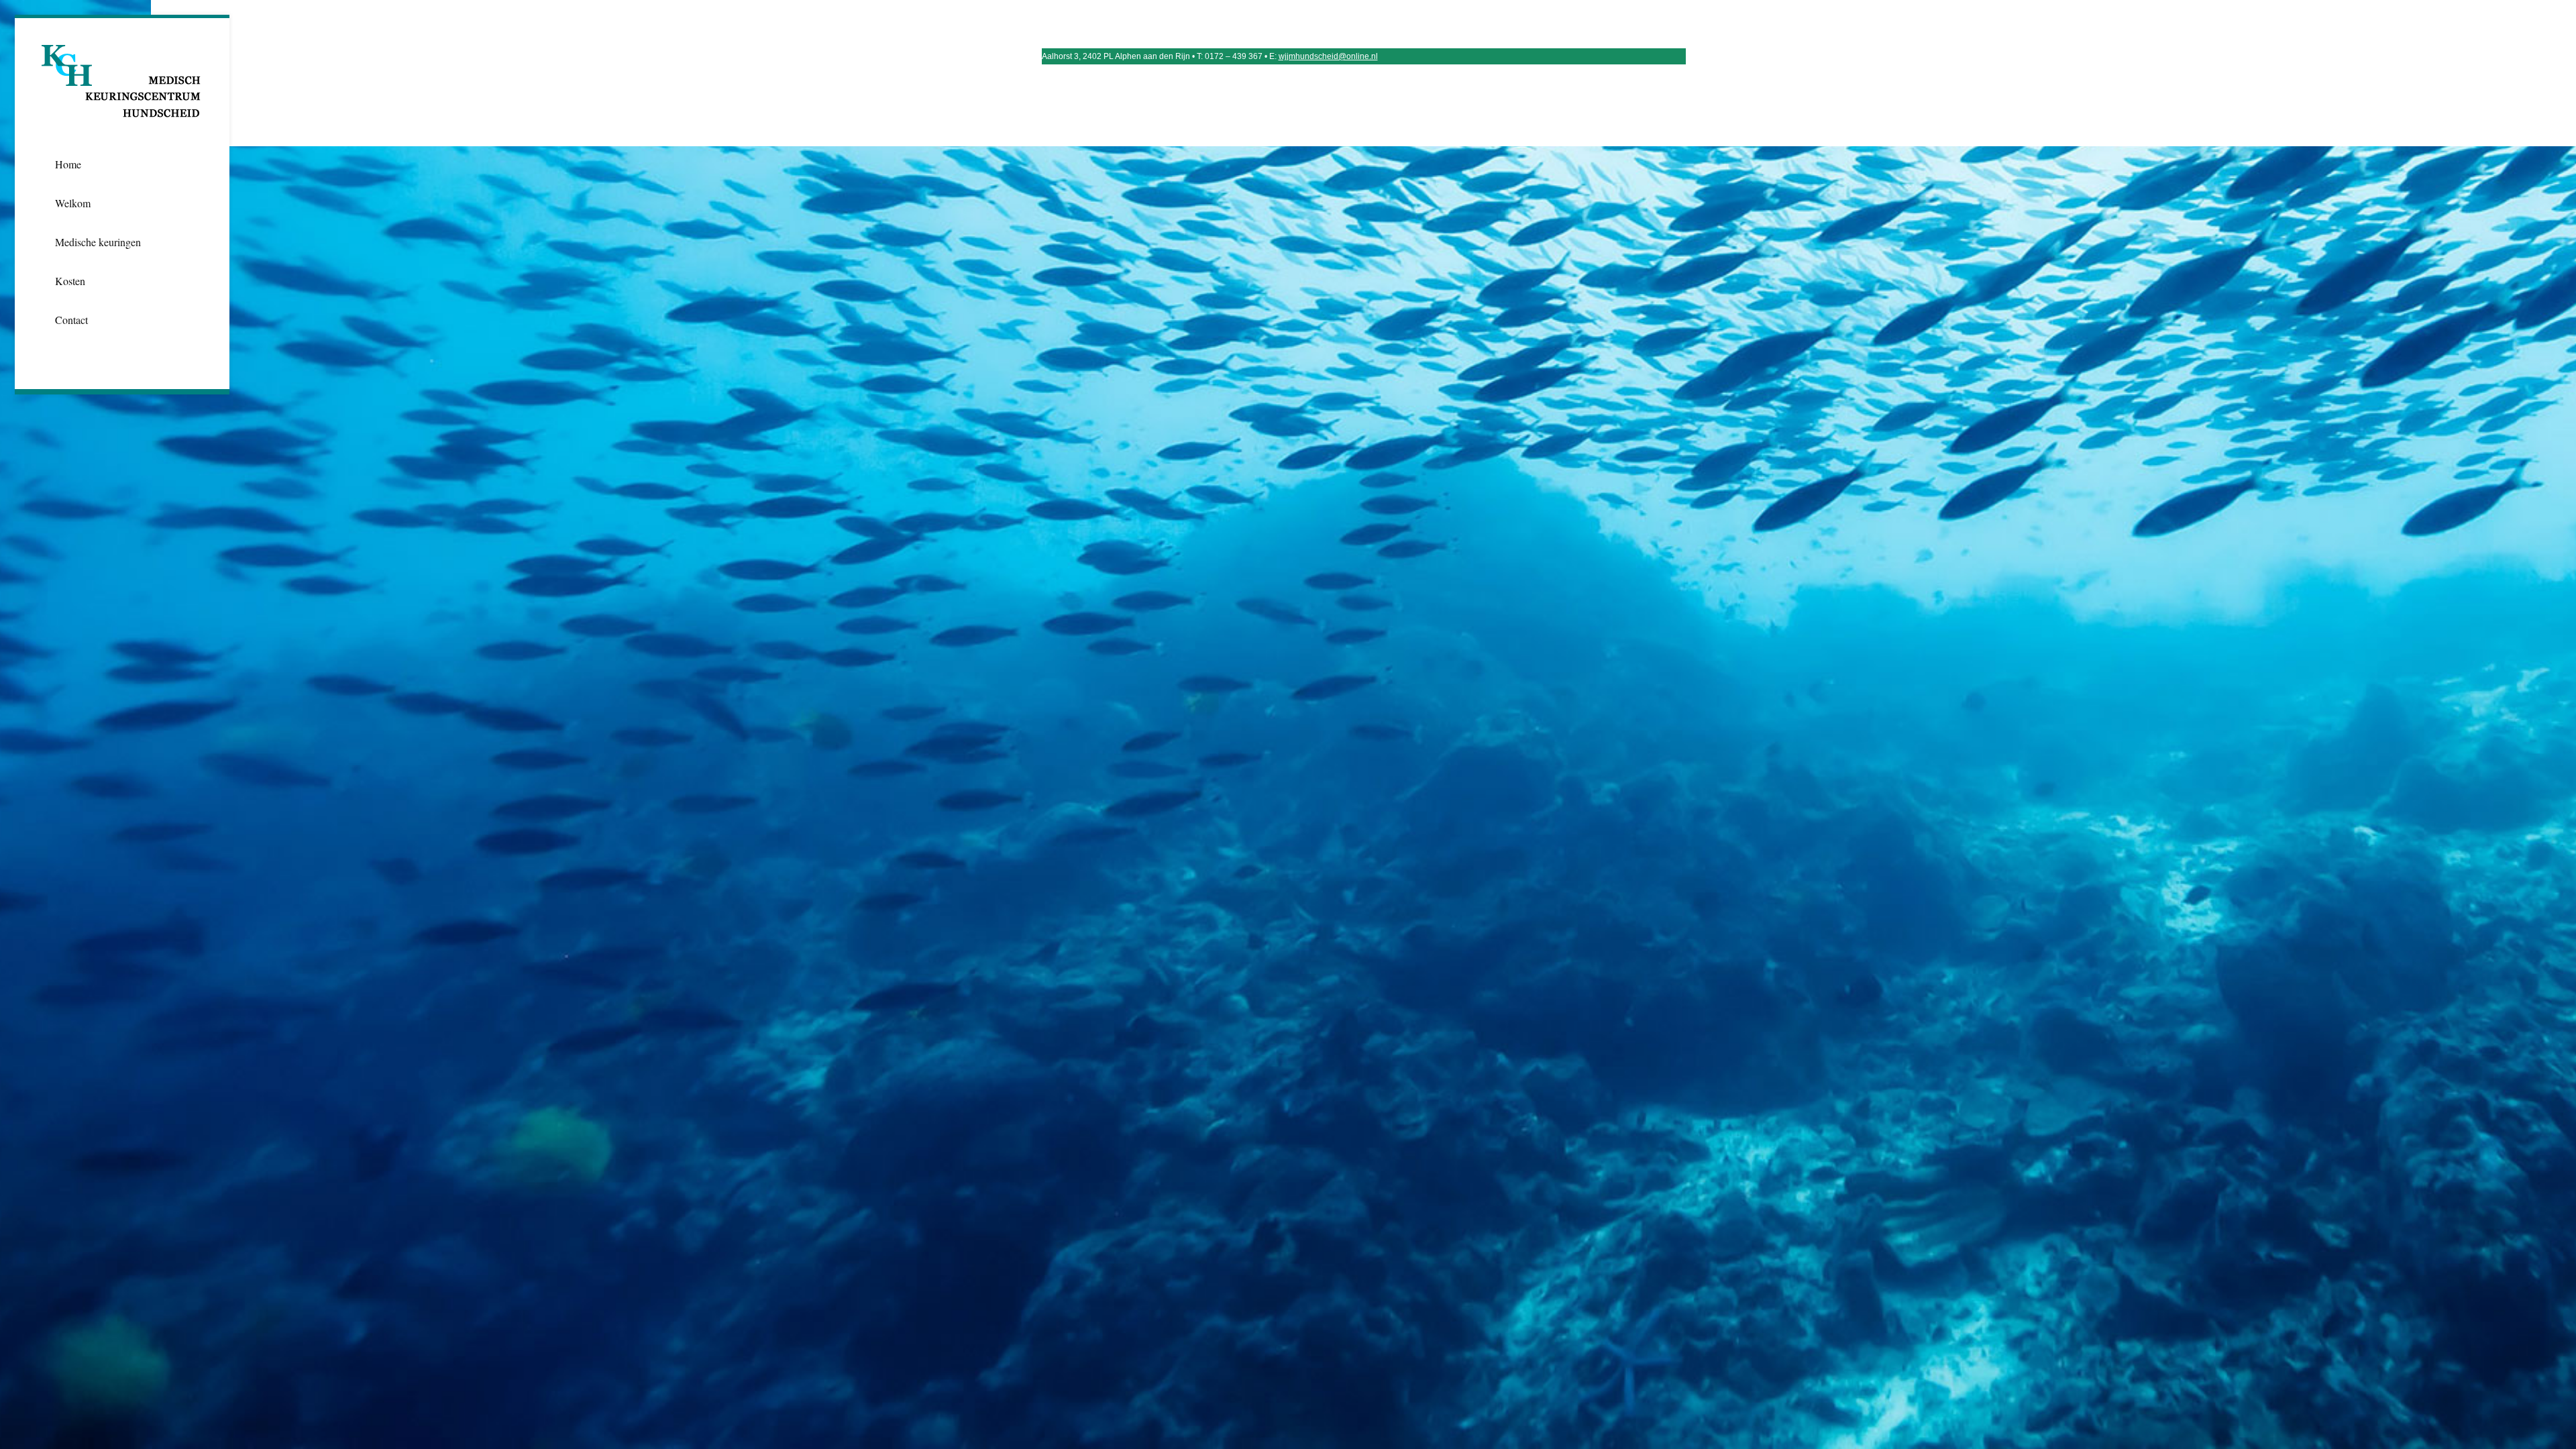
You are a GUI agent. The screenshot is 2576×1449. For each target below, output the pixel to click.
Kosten (70, 281)
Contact (71, 320)
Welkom (73, 203)
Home (68, 164)
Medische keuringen (98, 242)
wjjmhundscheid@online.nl (1328, 56)
